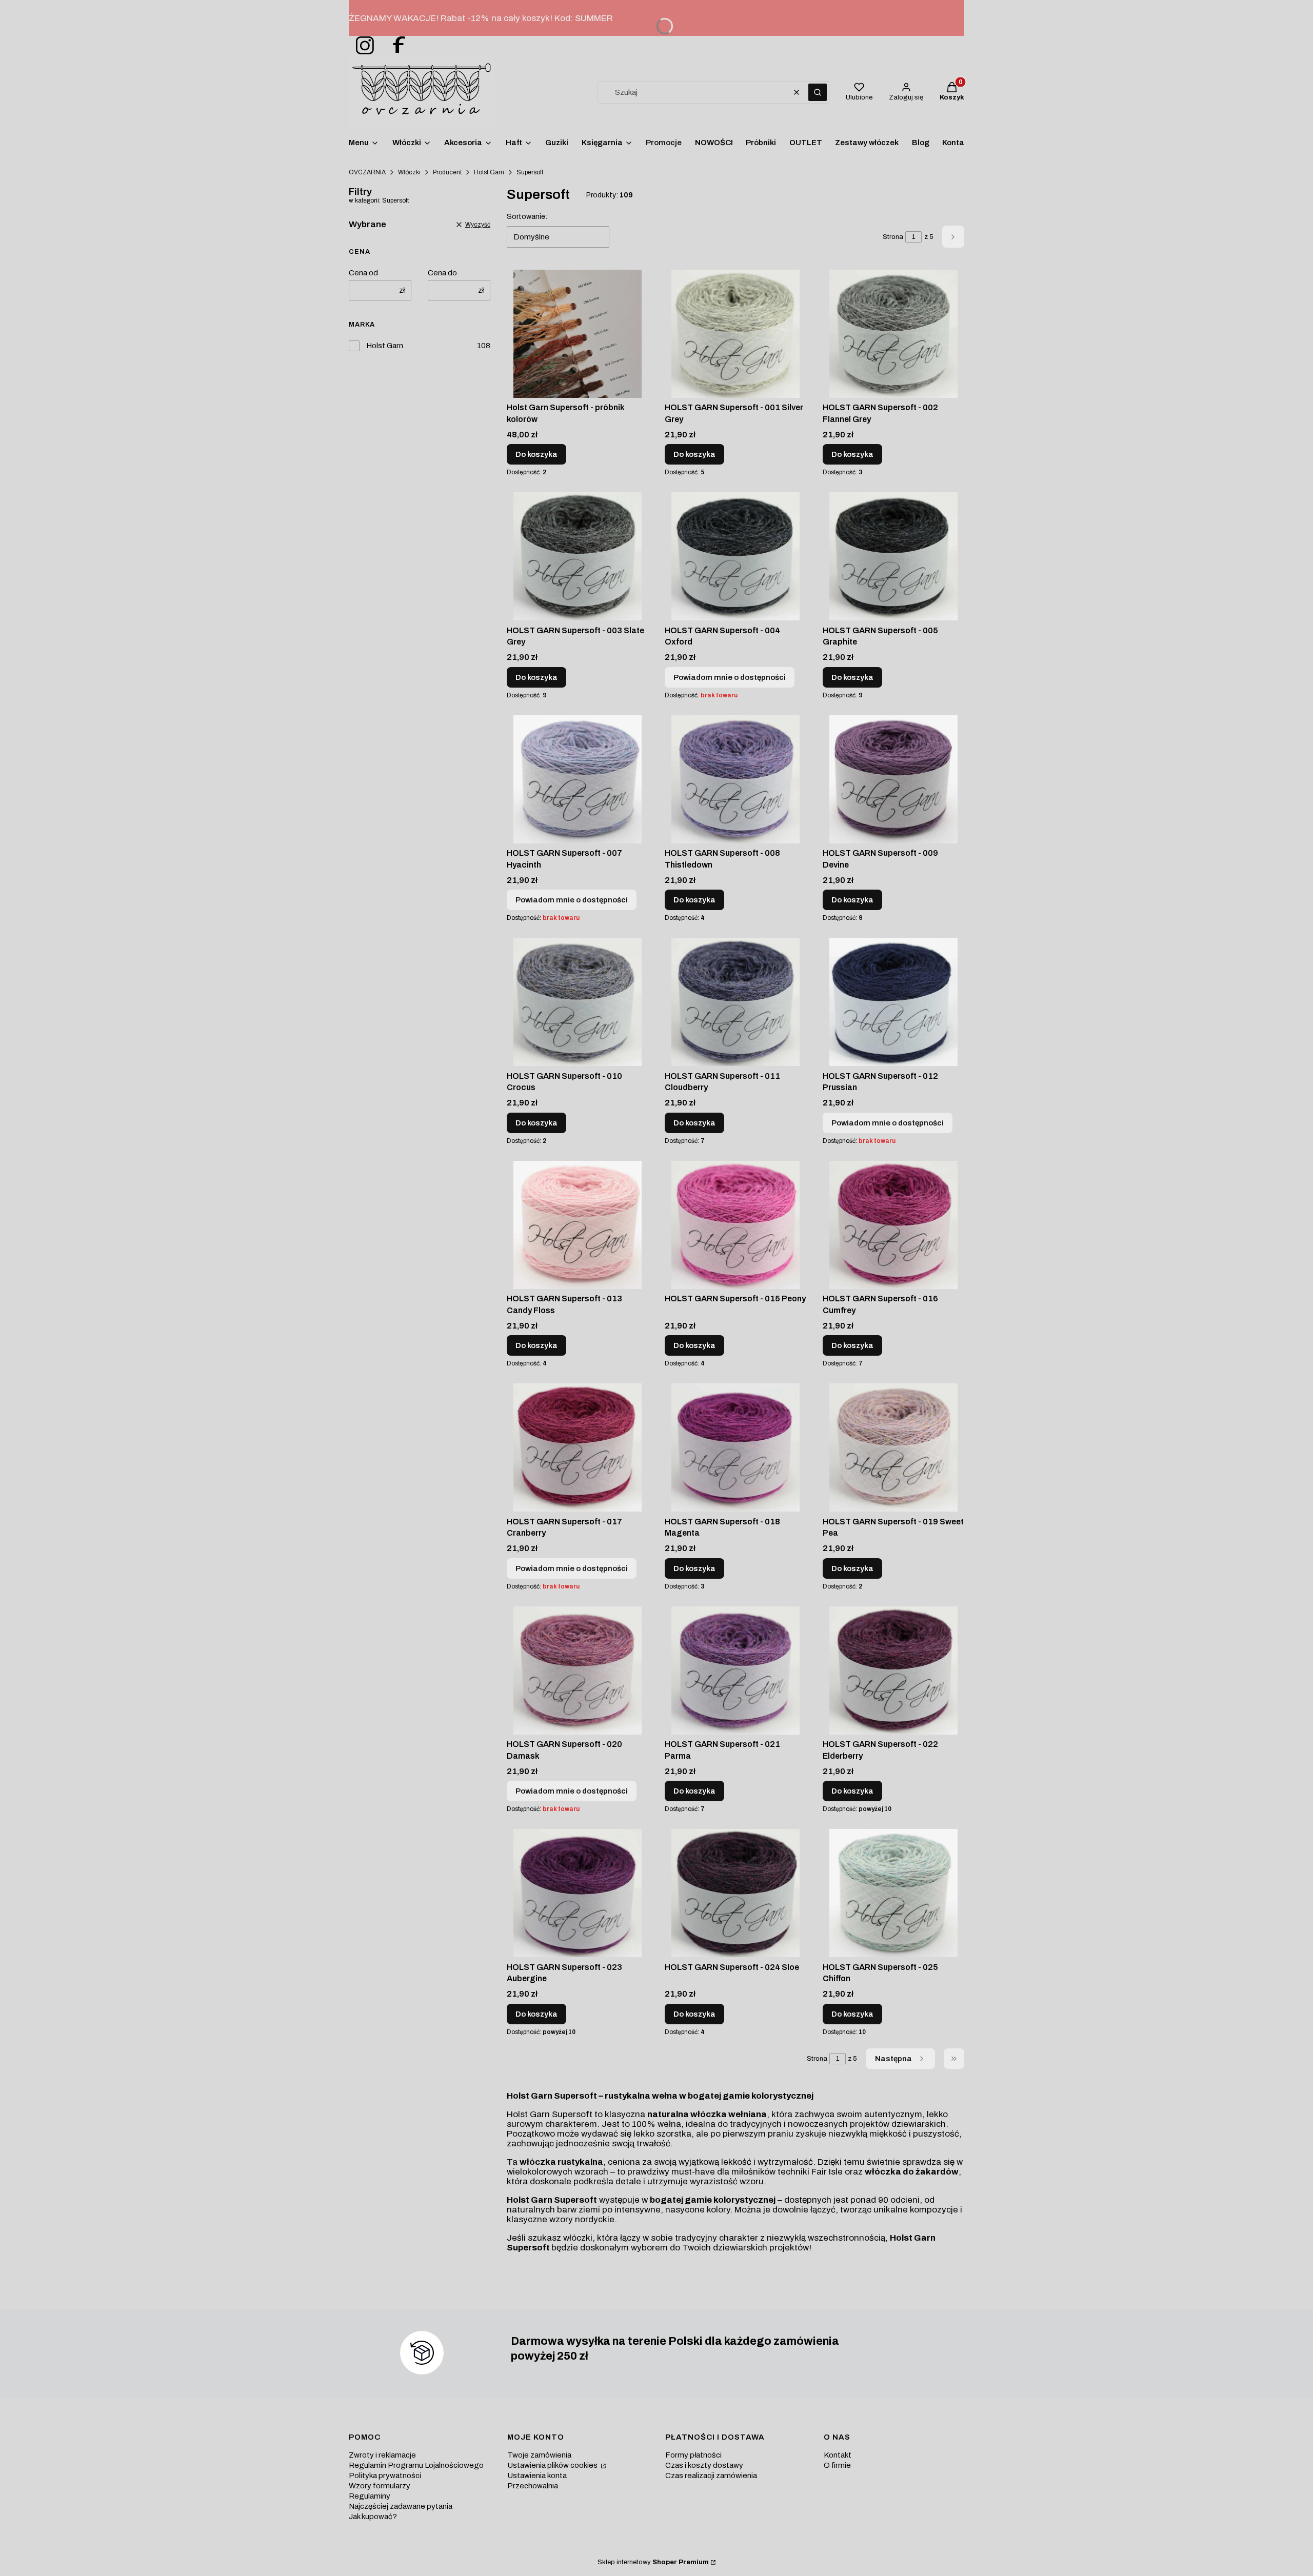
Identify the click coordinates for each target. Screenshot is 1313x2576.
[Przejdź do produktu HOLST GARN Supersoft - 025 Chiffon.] (893, 1893)
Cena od (363, 273)
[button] (818, 92)
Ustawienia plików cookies (553, 2465)
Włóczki (409, 172)
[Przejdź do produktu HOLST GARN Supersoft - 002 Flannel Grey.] (893, 334)
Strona (893, 237)
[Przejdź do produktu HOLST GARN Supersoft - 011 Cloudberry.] (735, 1002)
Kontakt (838, 2455)
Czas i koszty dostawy (704, 2465)
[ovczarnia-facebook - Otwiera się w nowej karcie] (394, 46)
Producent (447, 172)
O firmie (837, 2465)
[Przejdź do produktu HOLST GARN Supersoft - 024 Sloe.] (735, 1893)
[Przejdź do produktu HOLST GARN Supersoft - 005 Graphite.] (893, 556)
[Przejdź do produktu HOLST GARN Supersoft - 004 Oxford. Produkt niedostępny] (735, 556)
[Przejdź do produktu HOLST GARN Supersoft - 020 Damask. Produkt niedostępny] (578, 1671)
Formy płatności (693, 2455)
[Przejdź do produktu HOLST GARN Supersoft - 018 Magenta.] (735, 1447)
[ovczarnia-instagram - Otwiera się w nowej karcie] (362, 46)
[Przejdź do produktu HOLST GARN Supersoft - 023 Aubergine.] (578, 1893)
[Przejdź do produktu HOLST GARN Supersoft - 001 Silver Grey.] (735, 334)
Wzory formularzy (380, 2486)
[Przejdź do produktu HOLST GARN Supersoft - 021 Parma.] (735, 1671)
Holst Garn (489, 172)
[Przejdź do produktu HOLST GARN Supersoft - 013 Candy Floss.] (578, 1225)
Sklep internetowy (653, 2562)
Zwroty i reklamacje (382, 2455)
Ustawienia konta (537, 2476)
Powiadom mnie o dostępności (730, 677)
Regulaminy (370, 2496)
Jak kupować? (373, 2517)
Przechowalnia (533, 2486)
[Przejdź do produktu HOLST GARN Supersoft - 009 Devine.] (893, 779)
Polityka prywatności (385, 2476)
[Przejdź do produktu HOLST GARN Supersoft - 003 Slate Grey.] (578, 556)
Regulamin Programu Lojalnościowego (416, 2465)
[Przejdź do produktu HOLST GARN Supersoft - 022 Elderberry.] (893, 1671)
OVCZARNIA (367, 172)
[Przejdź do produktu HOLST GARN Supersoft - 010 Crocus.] (578, 1002)
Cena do (442, 273)
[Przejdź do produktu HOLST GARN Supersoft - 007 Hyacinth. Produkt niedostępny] (578, 779)
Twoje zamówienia (539, 2455)
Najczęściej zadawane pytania (401, 2506)
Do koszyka (536, 454)
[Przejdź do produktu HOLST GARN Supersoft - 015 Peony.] (735, 1225)
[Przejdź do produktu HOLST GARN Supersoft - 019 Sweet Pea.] (893, 1447)
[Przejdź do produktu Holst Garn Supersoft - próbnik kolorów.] (578, 334)
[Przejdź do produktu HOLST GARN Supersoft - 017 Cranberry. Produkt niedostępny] (578, 1447)
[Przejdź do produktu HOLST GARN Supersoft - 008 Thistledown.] (735, 779)
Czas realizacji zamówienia (711, 2476)
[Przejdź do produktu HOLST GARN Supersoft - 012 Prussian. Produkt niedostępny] (893, 1002)
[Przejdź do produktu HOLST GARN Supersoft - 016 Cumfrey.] (893, 1225)
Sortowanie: (527, 217)
